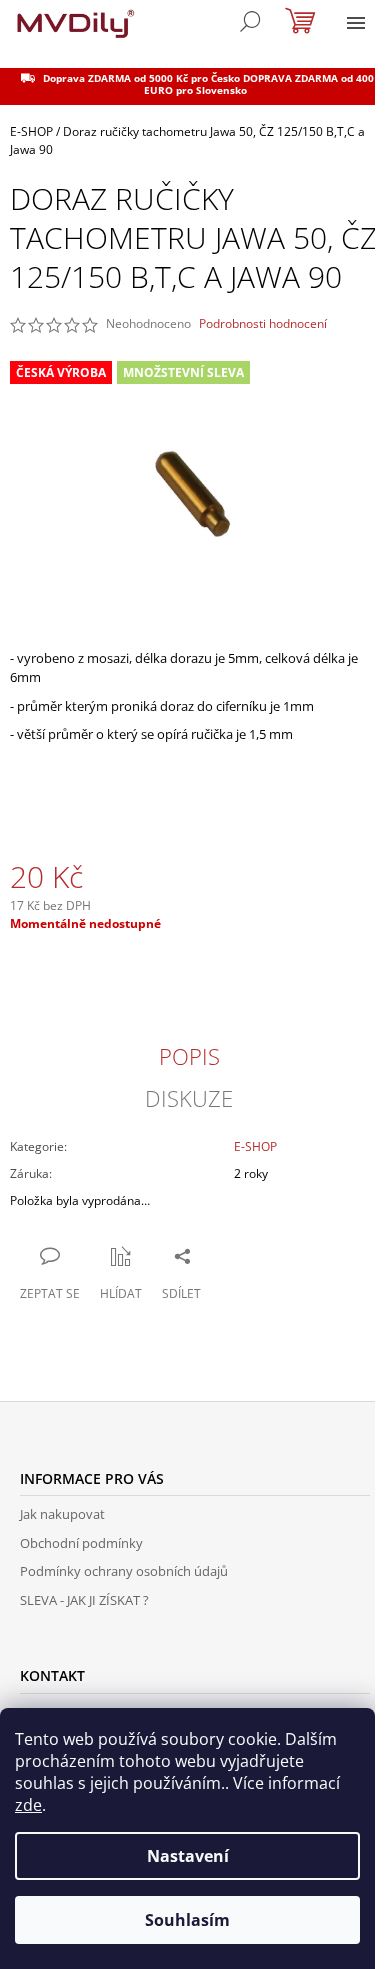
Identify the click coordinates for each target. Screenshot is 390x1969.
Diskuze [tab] (189, 1098)
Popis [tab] (189, 1056)
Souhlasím (187, 1920)
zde (28, 1805)
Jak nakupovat (62, 1514)
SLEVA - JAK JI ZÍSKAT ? (84, 1600)
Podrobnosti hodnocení (263, 324)
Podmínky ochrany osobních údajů (124, 1571)
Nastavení (188, 1856)
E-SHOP (255, 1146)
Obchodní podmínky (81, 1543)
